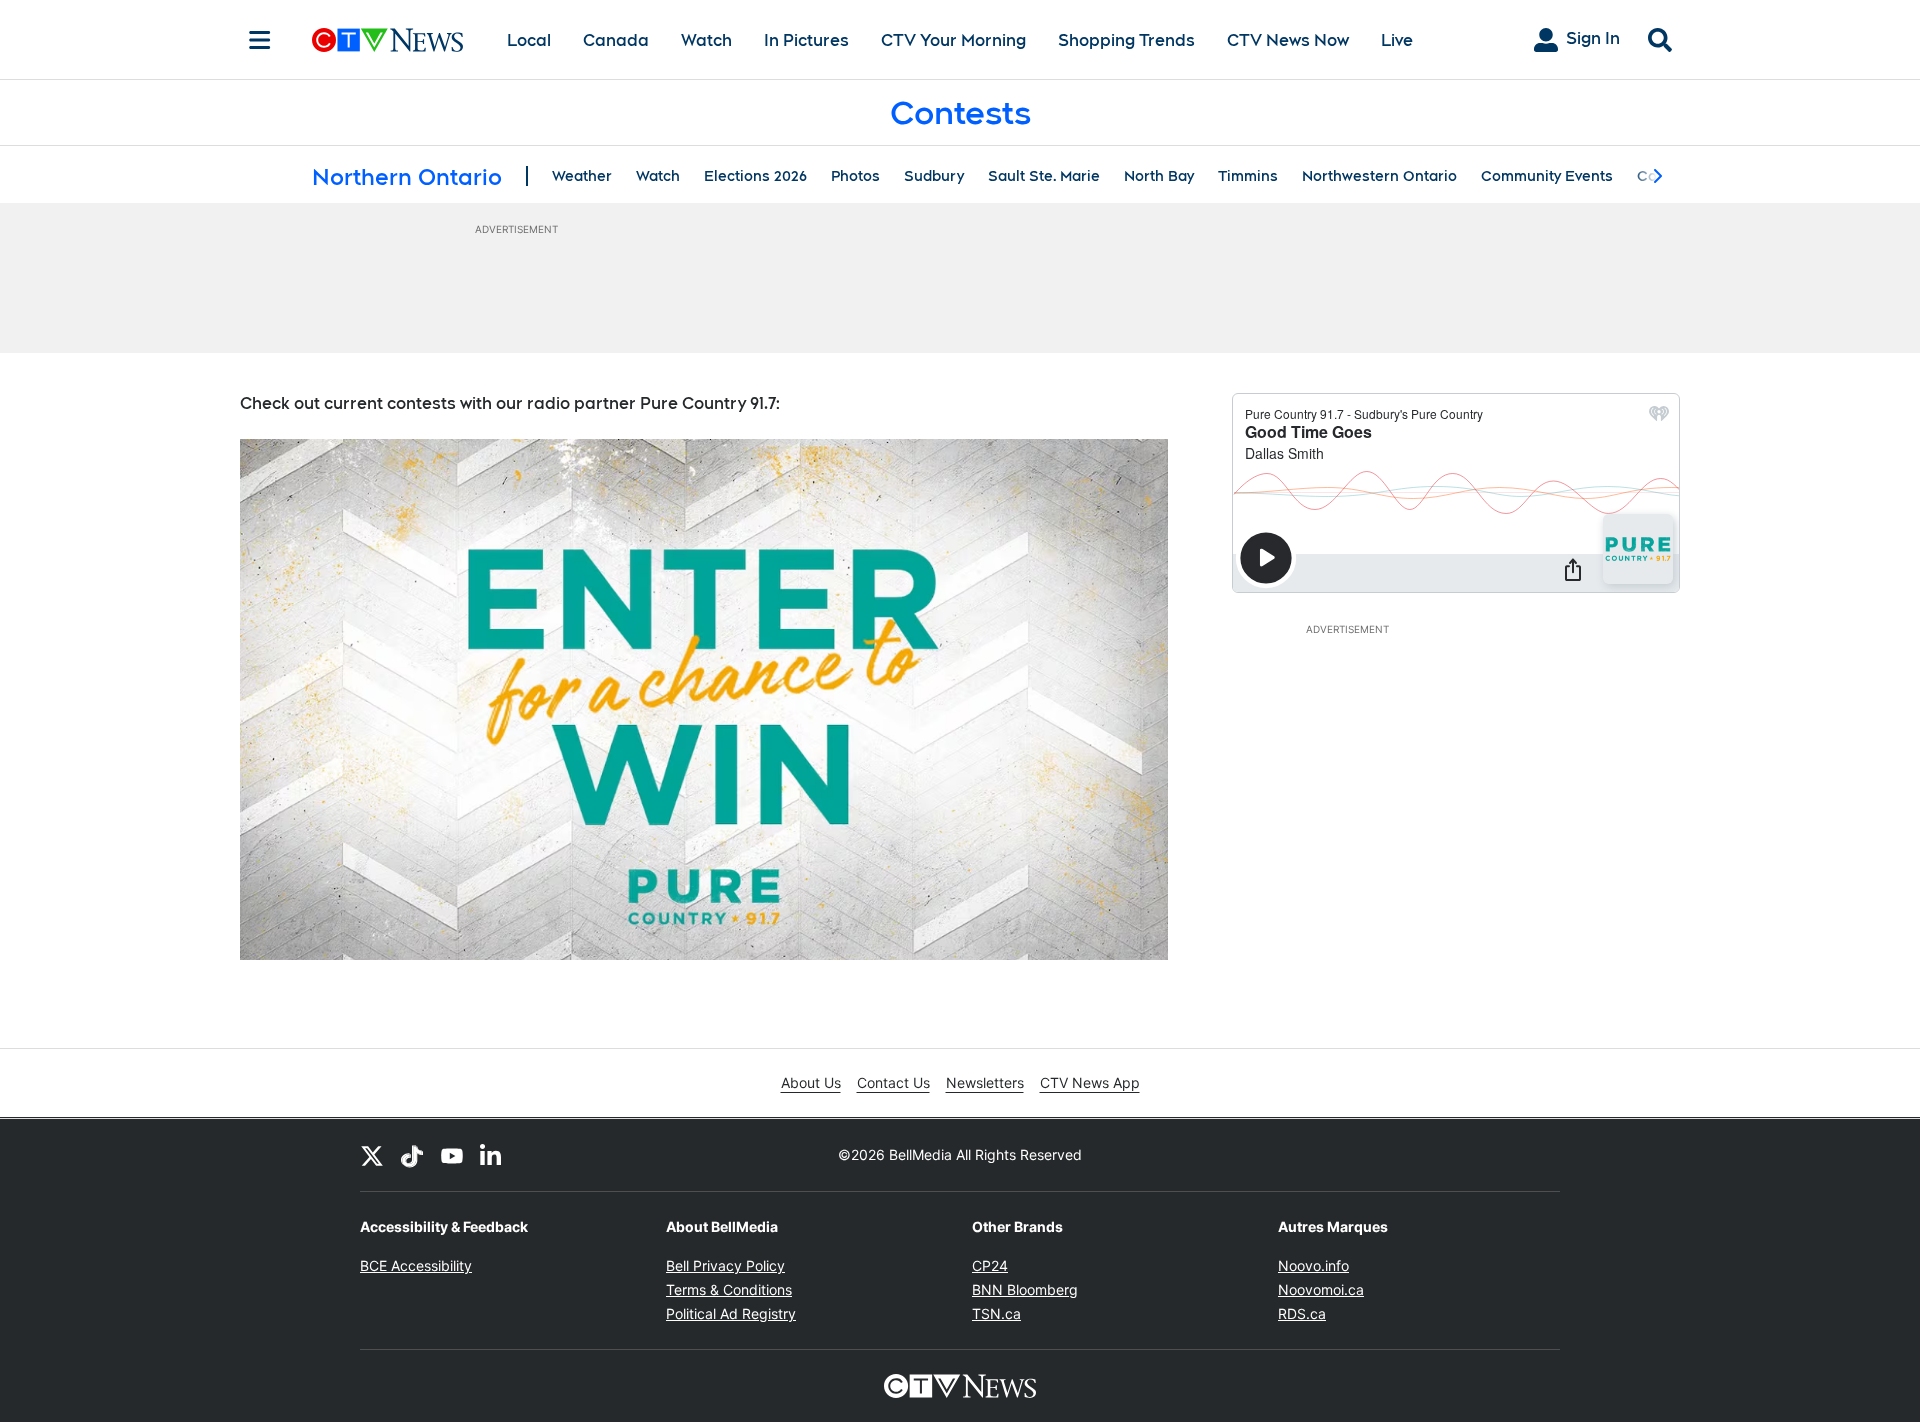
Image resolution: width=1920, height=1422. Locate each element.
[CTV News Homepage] (387, 40)
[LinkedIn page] (492, 1155)
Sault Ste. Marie (1044, 176)
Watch (706, 40)
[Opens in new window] (704, 699)
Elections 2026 (755, 176)
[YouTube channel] (452, 1155)
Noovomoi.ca (1321, 1289)
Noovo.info (1313, 1265)
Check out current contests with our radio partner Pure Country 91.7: (510, 403)
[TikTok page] (412, 1155)
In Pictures (806, 40)
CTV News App (1090, 1082)
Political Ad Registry (731, 1313)
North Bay (1159, 176)
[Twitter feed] (372, 1155)
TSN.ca (996, 1313)
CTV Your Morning (953, 40)
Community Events (1547, 176)
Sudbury (934, 176)
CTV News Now (1288, 40)
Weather (582, 176)
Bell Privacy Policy (725, 1265)
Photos (855, 176)
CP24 (990, 1265)
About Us (811, 1082)
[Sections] (260, 40)
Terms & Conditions (729, 1289)
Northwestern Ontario (1379, 176)
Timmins (1248, 176)
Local (529, 40)
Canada (616, 40)
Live (1397, 40)
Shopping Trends (1126, 40)
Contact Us (893, 1082)
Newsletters (985, 1082)
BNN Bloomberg (1025, 1289)
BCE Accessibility (416, 1265)
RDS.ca (1302, 1313)
